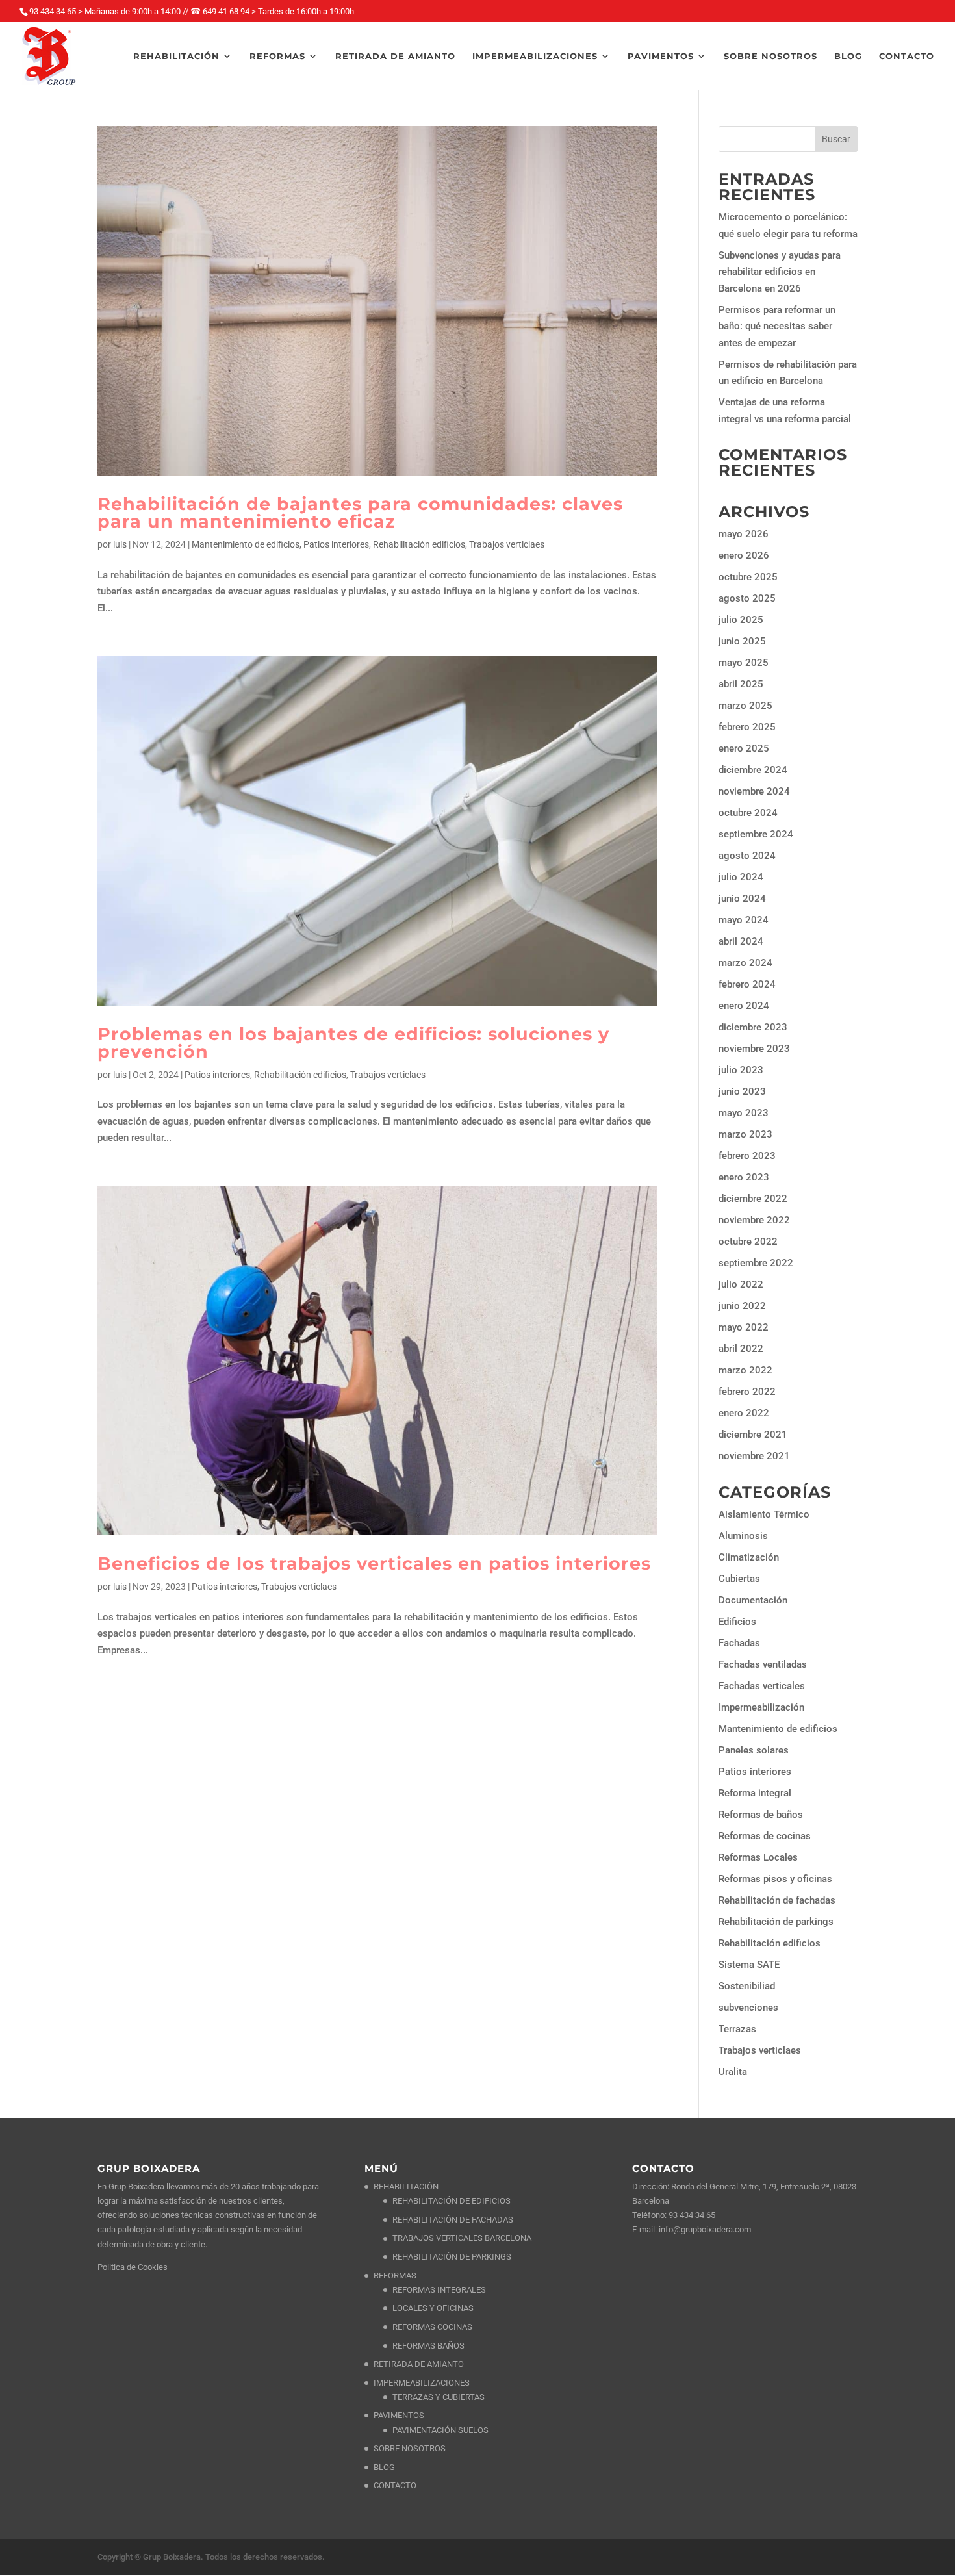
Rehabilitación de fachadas (777, 1900)
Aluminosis (743, 1536)
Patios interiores (336, 544)
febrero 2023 (747, 1156)
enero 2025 (744, 748)
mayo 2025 (744, 663)
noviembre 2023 (754, 1049)
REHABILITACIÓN (176, 56)
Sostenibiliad (747, 1986)
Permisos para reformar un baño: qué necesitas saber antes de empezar (777, 326)
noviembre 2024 (754, 791)
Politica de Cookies (133, 2267)
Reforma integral (755, 1793)
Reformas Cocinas (432, 2327)
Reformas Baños (428, 2346)
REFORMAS (277, 56)
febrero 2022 (747, 1392)
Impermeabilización (761, 1707)
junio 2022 (742, 1306)
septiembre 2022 (756, 1263)
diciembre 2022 (753, 1199)
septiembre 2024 (756, 834)
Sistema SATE (749, 1965)
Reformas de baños (761, 1815)
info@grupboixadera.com (705, 2229)
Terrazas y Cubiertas (439, 2397)
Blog (848, 56)
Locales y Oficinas (433, 2308)
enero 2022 (744, 1413)
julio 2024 (741, 877)
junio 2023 (742, 1091)
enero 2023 (744, 1177)
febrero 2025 (747, 727)
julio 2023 (741, 1070)
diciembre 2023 (753, 1027)
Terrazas (737, 2029)
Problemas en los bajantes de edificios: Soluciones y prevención (353, 1043)
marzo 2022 (745, 1370)
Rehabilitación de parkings (776, 1922)
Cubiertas (739, 1579)
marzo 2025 (745, 706)
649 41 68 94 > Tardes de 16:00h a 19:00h (278, 11)
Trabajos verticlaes (507, 544)
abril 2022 (741, 1349)
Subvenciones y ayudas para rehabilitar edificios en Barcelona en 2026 (780, 272)
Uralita (733, 2072)
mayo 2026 (744, 534)
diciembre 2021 (753, 1435)
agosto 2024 (747, 856)
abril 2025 (741, 684)
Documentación (753, 1600)
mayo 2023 (744, 1113)
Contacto (907, 56)
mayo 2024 (744, 920)
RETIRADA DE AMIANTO (395, 56)
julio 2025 (741, 620)
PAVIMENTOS (661, 56)
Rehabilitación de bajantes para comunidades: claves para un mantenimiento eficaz (360, 513)
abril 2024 (741, 941)
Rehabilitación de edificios (452, 2201)
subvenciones (748, 2008)
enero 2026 (744, 555)
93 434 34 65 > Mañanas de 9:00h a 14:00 (105, 11)
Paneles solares (754, 1750)
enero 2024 (744, 1006)
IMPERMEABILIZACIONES (535, 56)
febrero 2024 (747, 984)
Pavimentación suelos (440, 2430)
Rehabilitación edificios (419, 544)
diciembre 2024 (753, 770)
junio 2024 (742, 899)
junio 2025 (742, 641)
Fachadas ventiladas (763, 1664)
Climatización (749, 1557)
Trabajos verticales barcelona (462, 2238)
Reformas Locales (758, 1857)
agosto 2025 (747, 598)
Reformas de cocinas (765, 1836)
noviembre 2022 (754, 1220)
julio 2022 (741, 1284)
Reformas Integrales (439, 2290)
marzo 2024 (745, 963)
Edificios (737, 1622)
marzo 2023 (745, 1134)
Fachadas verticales (762, 1686)
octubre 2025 (748, 577)
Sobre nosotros (770, 56)
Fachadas (739, 1643)
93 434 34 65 (692, 2215)
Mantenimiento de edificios (246, 544)
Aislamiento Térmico (764, 1514)
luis (120, 544)
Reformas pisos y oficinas (775, 1879)
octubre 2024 (748, 813)
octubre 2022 (748, 1242)
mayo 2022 (744, 1327)
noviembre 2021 (754, 1456)
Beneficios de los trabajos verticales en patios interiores (374, 1563)
